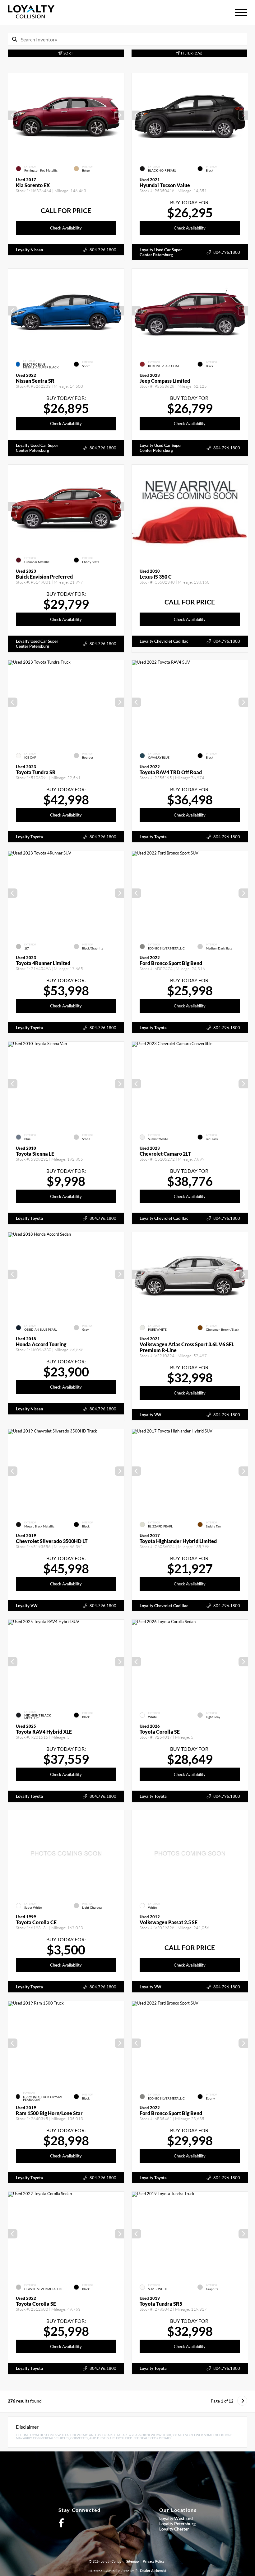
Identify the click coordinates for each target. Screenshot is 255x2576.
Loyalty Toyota (29, 837)
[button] (119, 115)
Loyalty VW (151, 1415)
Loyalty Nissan (29, 250)
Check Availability (66, 228)
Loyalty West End (176, 2518)
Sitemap (132, 2561)
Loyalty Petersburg (177, 2524)
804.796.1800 (103, 250)
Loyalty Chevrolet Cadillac (164, 641)
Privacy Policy (154, 2561)
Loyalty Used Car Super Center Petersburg (161, 252)
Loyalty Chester (174, 2529)
